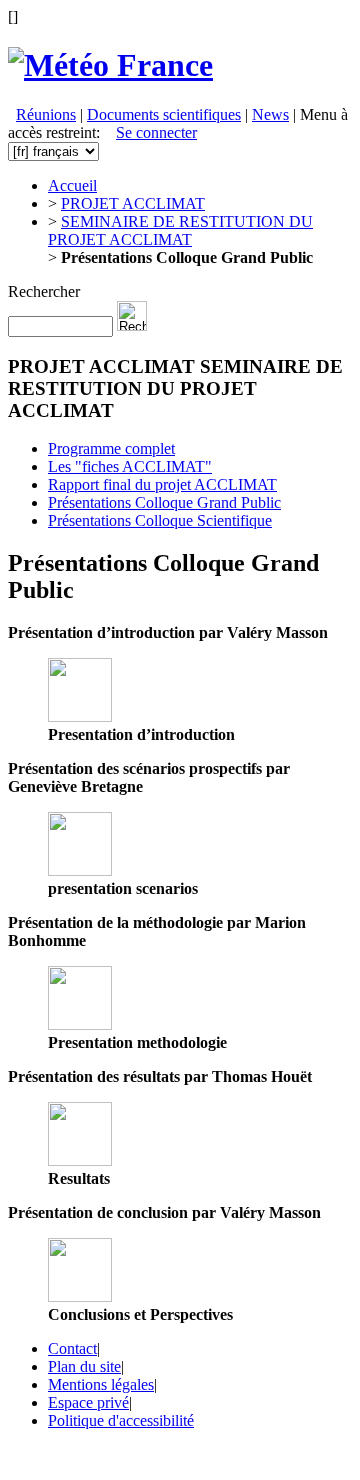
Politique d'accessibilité (121, 1420)
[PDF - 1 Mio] (80, 870)
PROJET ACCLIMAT (133, 203)
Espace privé (88, 1402)
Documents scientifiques (164, 114)
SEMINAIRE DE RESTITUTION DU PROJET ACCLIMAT (180, 230)
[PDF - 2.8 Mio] (80, 716)
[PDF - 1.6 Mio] (80, 1296)
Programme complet (111, 448)
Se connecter (156, 132)
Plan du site (84, 1366)
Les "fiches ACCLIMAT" (130, 466)
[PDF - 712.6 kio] (80, 1024)
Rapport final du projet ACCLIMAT (162, 484)
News (270, 114)
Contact (72, 1348)
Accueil (72, 185)
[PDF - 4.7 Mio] (80, 1160)
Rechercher (44, 291)
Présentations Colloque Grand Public (164, 502)
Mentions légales (101, 1384)
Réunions (46, 114)
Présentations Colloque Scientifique (160, 520)
